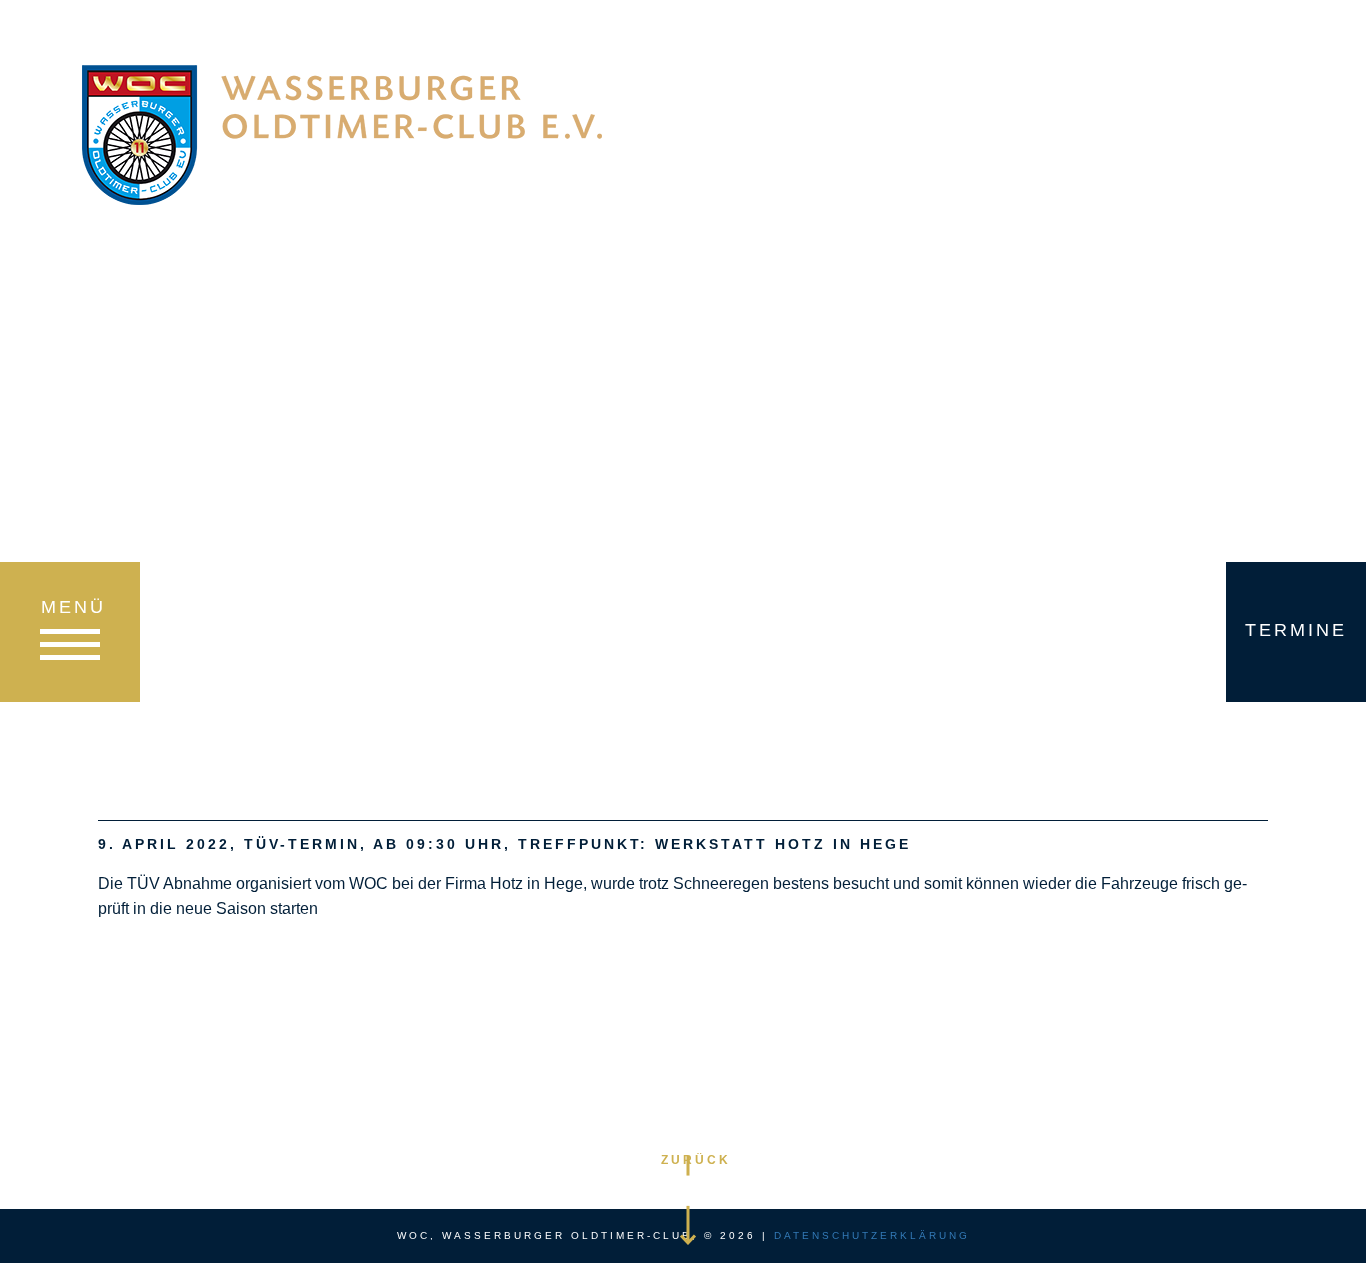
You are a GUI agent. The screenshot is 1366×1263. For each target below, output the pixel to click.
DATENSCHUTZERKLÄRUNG (872, 1235)
